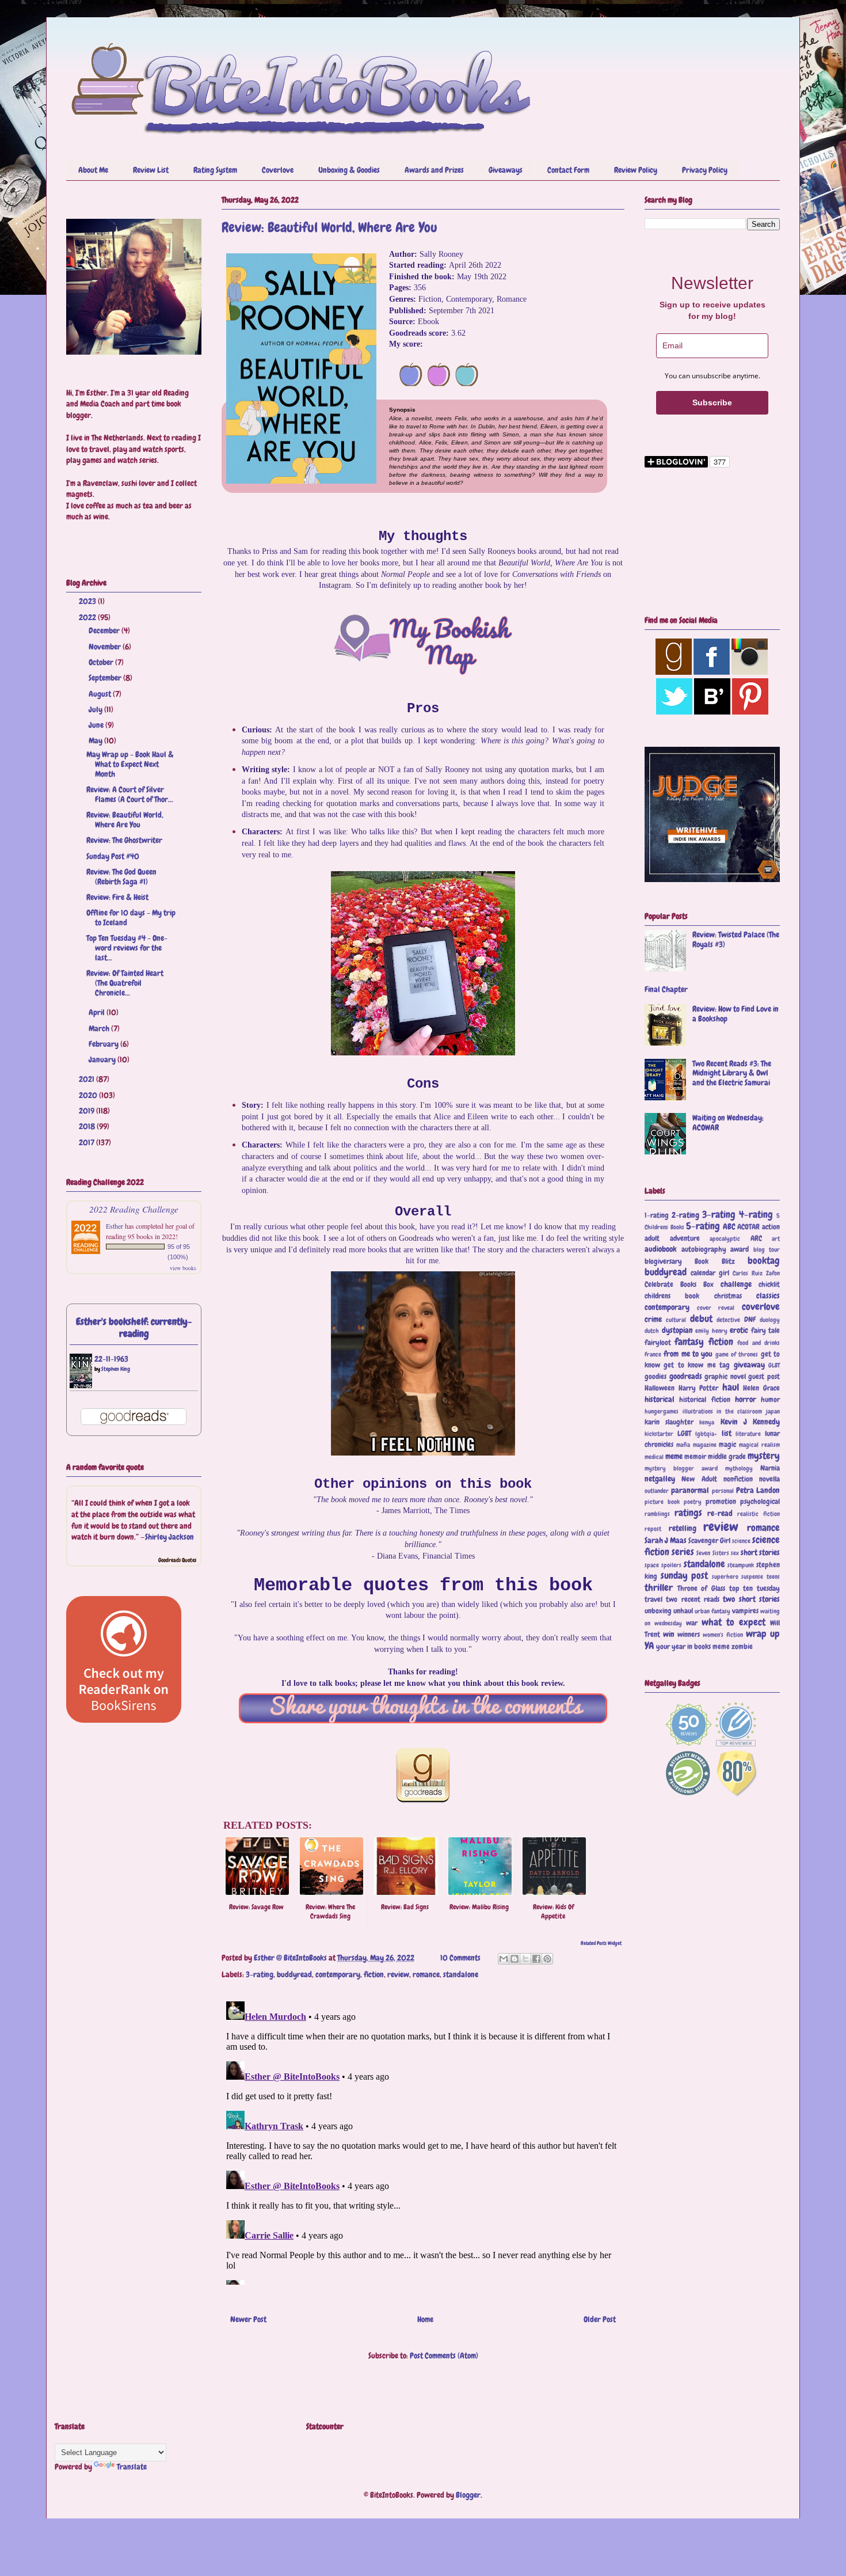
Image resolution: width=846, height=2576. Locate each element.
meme (674, 1456)
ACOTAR (748, 1227)
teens (773, 1576)
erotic (739, 1330)
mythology (739, 1468)
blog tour (767, 1249)
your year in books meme (693, 1647)
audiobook (661, 1249)
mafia (683, 1445)
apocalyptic (725, 1238)
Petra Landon (758, 1490)
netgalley (660, 1479)
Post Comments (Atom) (444, 2355)
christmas (728, 1296)
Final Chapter (666, 989)
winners (689, 1635)
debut (701, 1319)
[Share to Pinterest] (547, 1959)
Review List (151, 170)
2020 (89, 1095)
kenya (707, 1422)
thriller (659, 1588)
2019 (87, 1111)
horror (746, 1399)
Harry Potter (699, 1388)
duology (770, 1320)
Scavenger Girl (709, 1541)
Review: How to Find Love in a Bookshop (736, 1014)
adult (652, 1238)
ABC (729, 1226)
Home (425, 2319)
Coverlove (278, 170)
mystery (764, 1456)
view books (183, 1268)
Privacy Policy (705, 170)
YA (649, 1646)
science (741, 1541)
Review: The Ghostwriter (124, 840)
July (96, 709)
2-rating (685, 1215)
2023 (88, 601)
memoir (695, 1457)
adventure (685, 1238)
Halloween (660, 1388)
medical (654, 1457)
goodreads (686, 1376)
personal (723, 1491)
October (102, 662)
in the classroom (739, 1411)
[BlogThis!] (515, 1959)
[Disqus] (423, 2141)
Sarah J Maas (666, 1540)
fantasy (689, 1342)
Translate (132, 2467)
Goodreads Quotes (177, 1560)
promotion (721, 1502)
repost (653, 1529)
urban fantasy (712, 1611)
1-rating (657, 1215)
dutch (652, 1331)
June (97, 725)
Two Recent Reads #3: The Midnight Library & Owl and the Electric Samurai (732, 1073)
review (398, 1974)
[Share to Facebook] (536, 1959)
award (740, 1249)
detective (728, 1320)
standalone (461, 1974)
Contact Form (568, 170)
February (104, 1044)
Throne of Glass (701, 1589)
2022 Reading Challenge (134, 1209)
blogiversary (663, 1262)
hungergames (662, 1411)
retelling (683, 1528)
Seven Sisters (712, 1553)
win (669, 1634)
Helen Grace (761, 1388)
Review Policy (636, 170)
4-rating (756, 1215)
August (101, 694)
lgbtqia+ (706, 1434)
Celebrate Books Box (679, 1285)
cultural (676, 1320)
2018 (88, 1126)
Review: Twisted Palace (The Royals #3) (736, 939)
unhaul (683, 1611)
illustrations (698, 1411)
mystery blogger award (681, 1468)
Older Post (600, 2319)
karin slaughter (669, 1422)
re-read (720, 1513)
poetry (693, 1502)
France (653, 1354)
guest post (764, 1377)
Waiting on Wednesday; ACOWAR (728, 1122)
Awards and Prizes (434, 170)
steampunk (741, 1565)
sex (735, 1553)
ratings (688, 1513)
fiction (374, 1974)
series (683, 1552)
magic (727, 1445)
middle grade (727, 1457)
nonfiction (738, 1479)
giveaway (749, 1365)
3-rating (260, 1974)
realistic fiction (759, 1514)
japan (773, 1411)
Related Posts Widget (601, 1943)
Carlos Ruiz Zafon (756, 1273)
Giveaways (506, 170)
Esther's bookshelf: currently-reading (134, 1328)
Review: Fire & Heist (117, 897)
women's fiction (723, 1635)
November (106, 647)
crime (653, 1319)
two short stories (751, 1599)
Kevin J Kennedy (750, 1422)
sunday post (685, 1576)
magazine (705, 1445)
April (98, 1012)
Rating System (215, 170)
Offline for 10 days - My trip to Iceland (131, 917)
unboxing (658, 1611)
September (106, 678)
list (727, 1433)
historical (660, 1399)
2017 (87, 1142)
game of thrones (737, 1354)
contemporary (338, 1974)
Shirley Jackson (169, 1537)
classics (768, 1295)
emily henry (711, 1331)
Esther (115, 1226)
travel (653, 1599)
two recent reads (693, 1599)
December (105, 630)
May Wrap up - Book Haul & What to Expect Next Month (130, 764)
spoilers (671, 1565)
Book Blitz (714, 1262)
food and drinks (759, 1343)
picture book (662, 1502)
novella (769, 1479)
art (776, 1238)
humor (770, 1400)
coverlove (761, 1307)
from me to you (688, 1354)
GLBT (774, 1365)
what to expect (733, 1622)
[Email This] (504, 1959)
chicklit (769, 1285)
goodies (656, 1377)
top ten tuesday (754, 1589)
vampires (745, 1611)
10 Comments (460, 1958)
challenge (736, 1284)
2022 (88, 617)
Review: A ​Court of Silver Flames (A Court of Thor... (130, 794)
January (103, 1059)
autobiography (704, 1249)
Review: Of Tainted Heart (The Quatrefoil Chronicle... (125, 983)
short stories (760, 1552)
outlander (657, 1491)
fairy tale (766, 1331)
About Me (93, 170)
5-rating (703, 1226)
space (652, 1565)
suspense (752, 1576)
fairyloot (658, 1343)
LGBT (684, 1434)
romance (426, 1974)
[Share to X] (525, 1959)
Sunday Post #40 (113, 856)
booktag (764, 1261)
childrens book (672, 1296)
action (771, 1227)
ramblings (657, 1514)
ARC (756, 1238)
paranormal (690, 1490)
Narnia (770, 1468)
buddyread (294, 1974)
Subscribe (712, 402)
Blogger (468, 2495)
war (692, 1623)
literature (748, 1434)
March (100, 1028)
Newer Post (248, 2319)
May (96, 740)
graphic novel (725, 1377)
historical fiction (704, 1400)
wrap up (763, 1634)
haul (731, 1387)
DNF (750, 1320)
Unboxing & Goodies (349, 170)
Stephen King (116, 1369)
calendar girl (710, 1273)
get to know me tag (697, 1365)
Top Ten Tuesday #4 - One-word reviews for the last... (127, 948)
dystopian (677, 1330)
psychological (760, 1502)
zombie (742, 1647)
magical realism (759, 1445)
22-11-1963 (111, 1359)
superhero (725, 1576)
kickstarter (659, 1434)
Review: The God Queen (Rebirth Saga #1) (121, 877)
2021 (87, 1079)
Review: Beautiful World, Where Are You (125, 820)
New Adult (699, 1479)
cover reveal (716, 1308)
